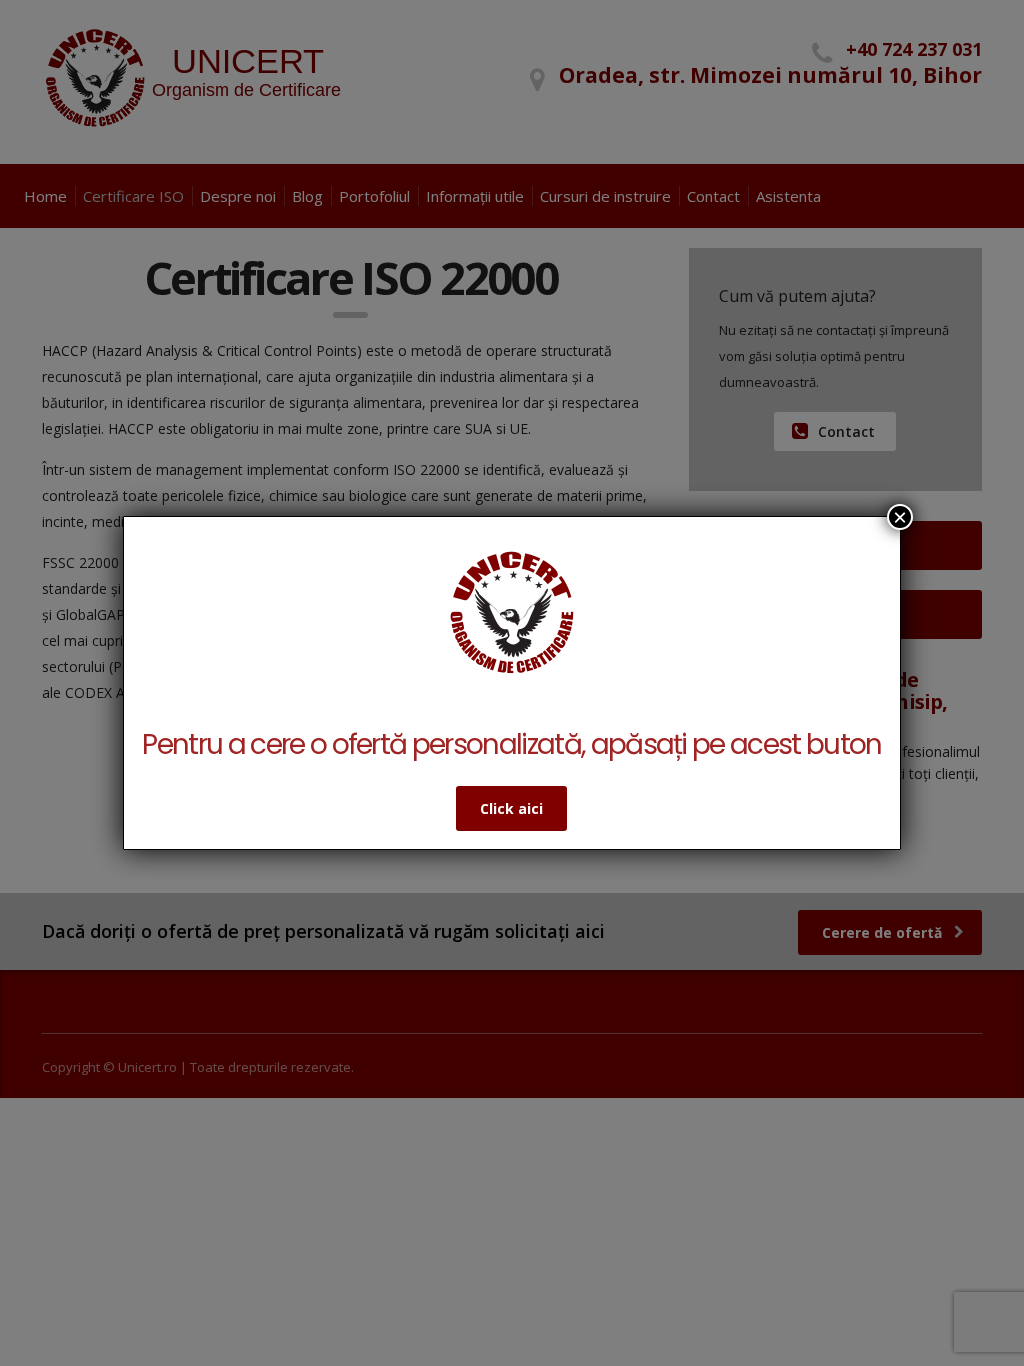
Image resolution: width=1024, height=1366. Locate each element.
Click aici (511, 808)
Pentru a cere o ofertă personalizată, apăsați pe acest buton (511, 744)
